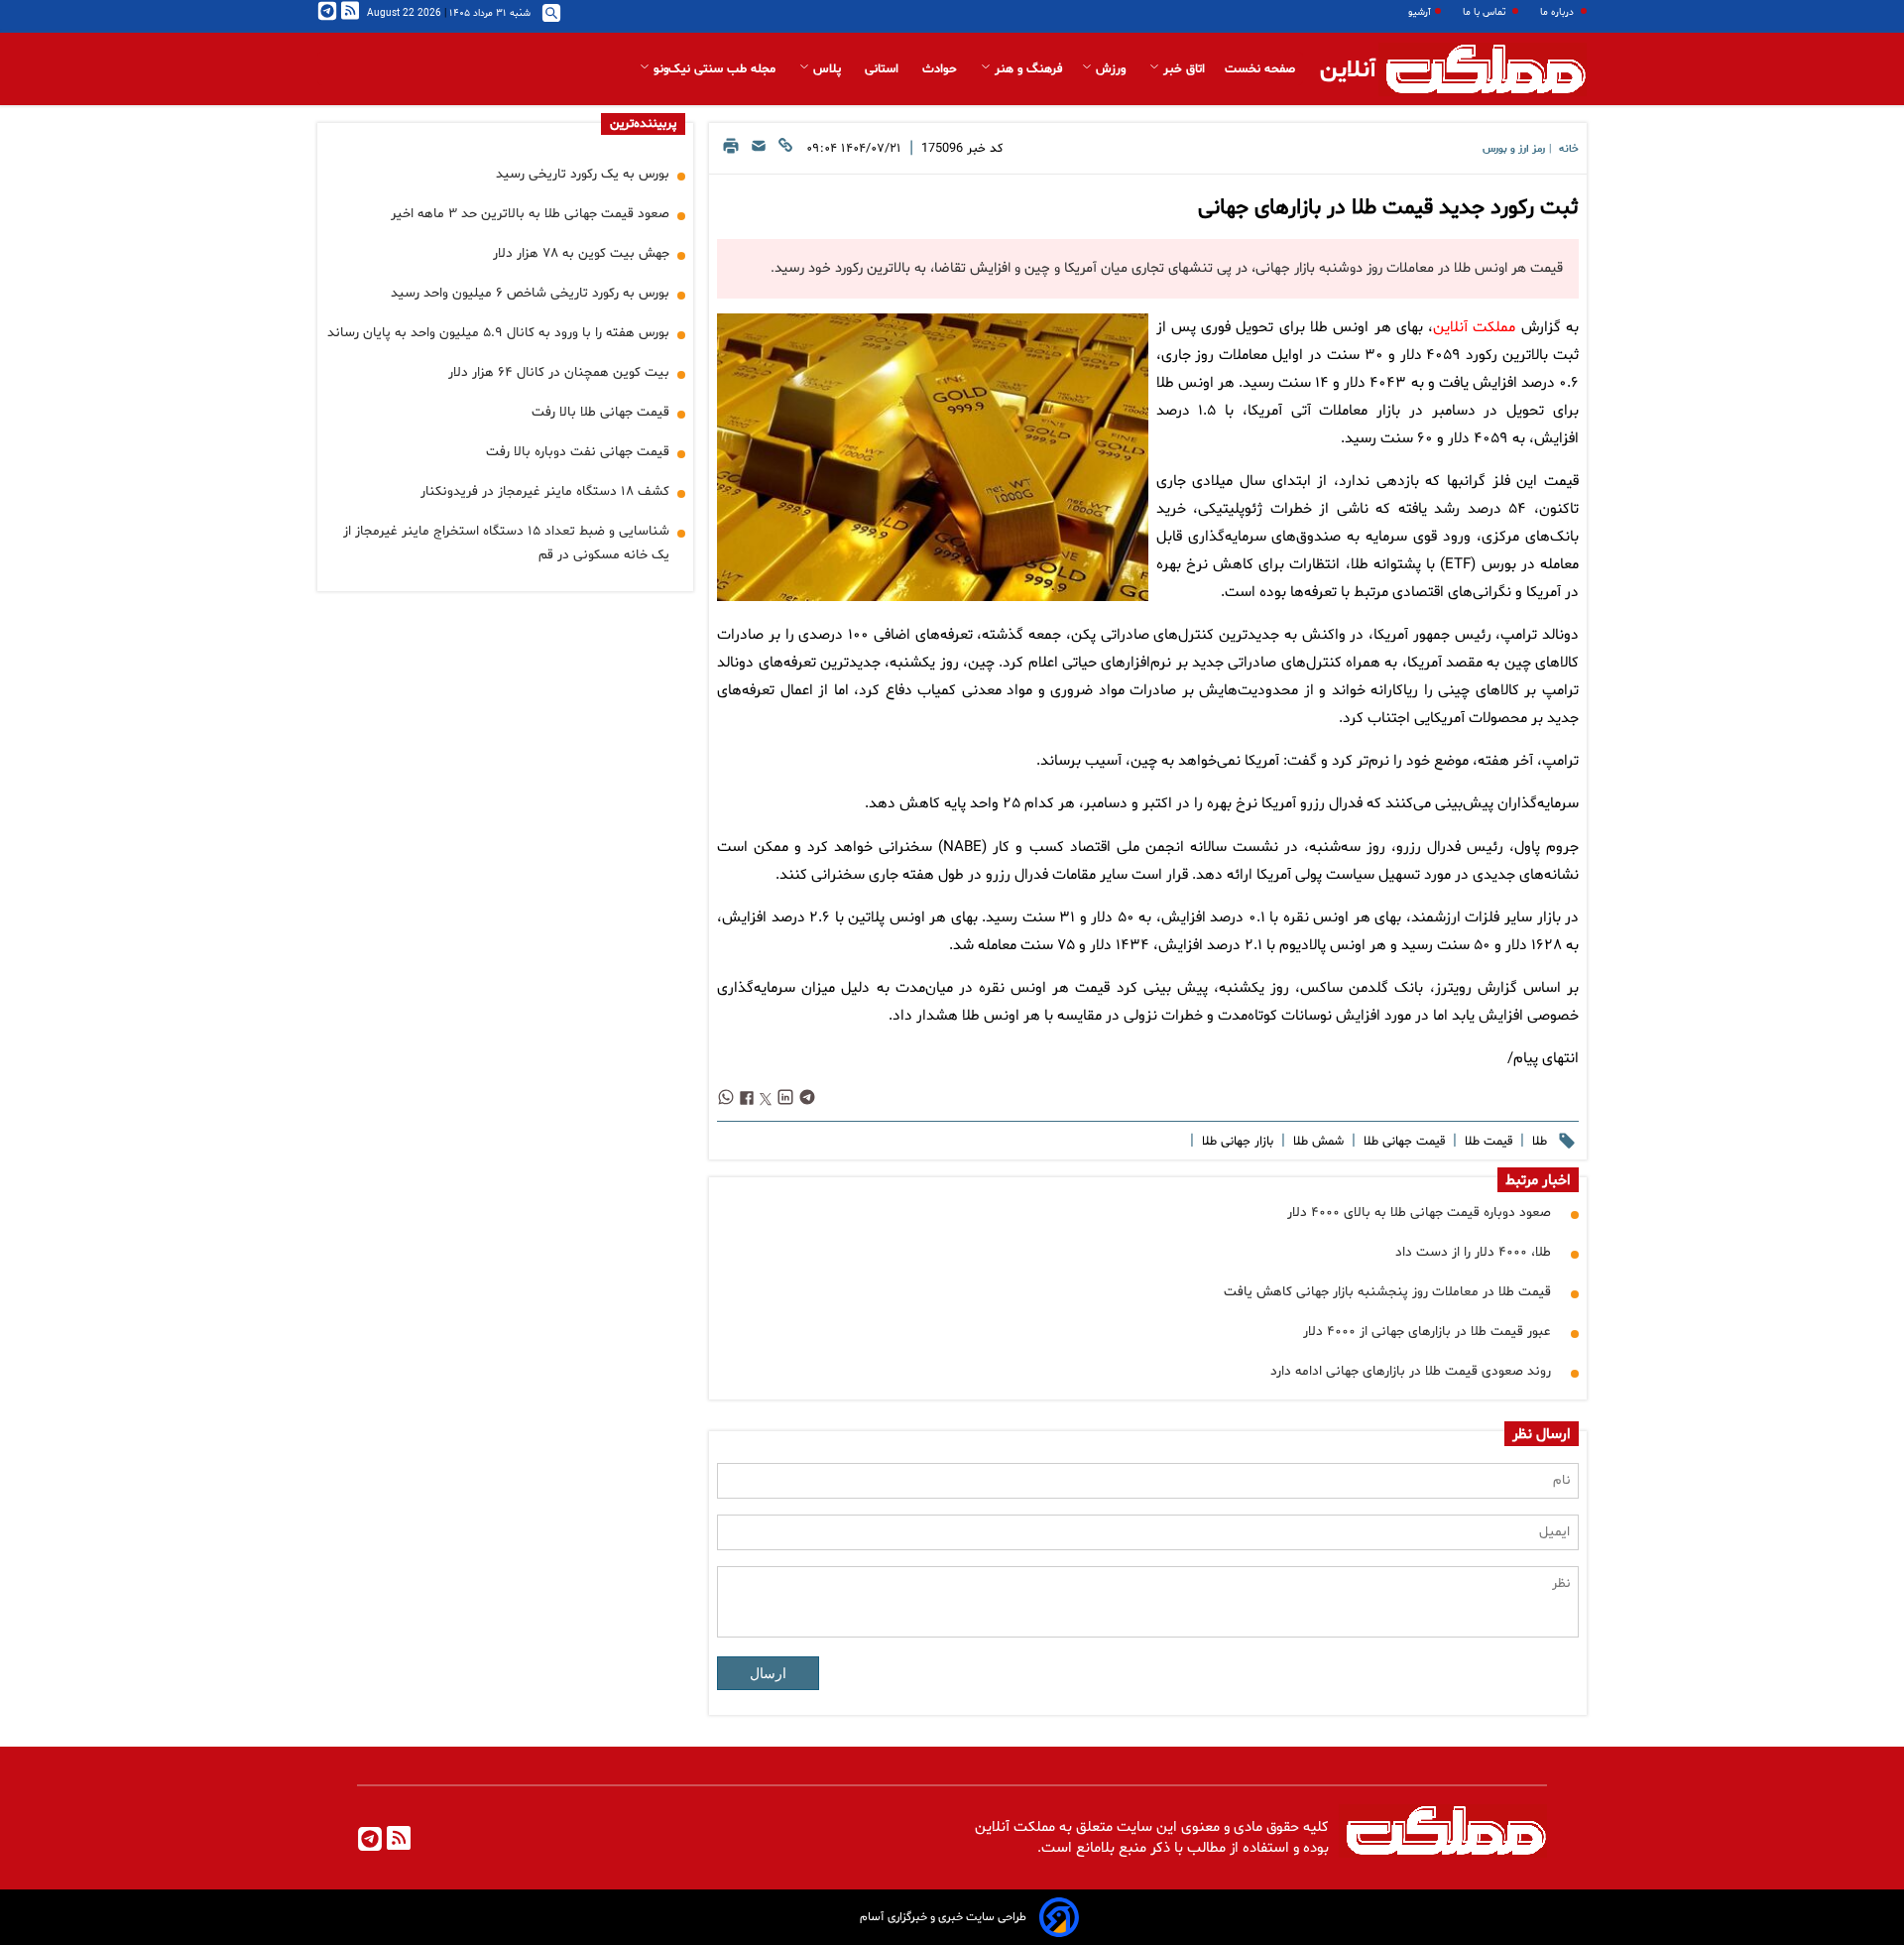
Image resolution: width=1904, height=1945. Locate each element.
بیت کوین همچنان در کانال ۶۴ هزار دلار (559, 372)
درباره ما (1558, 12)
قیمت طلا (1487, 1142)
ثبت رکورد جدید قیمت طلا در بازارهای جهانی (1388, 208)
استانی (884, 69)
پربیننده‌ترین (643, 124)
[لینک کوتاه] (785, 151)
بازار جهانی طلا (1236, 1142)
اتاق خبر (1182, 69)
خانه (1569, 149)
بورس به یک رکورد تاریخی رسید (583, 174)
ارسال (768, 1673)
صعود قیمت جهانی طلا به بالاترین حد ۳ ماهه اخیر (530, 214)
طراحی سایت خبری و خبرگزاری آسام (943, 1917)
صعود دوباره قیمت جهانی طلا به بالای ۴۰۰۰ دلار (1419, 1213)
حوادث (942, 69)
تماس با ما (1486, 12)
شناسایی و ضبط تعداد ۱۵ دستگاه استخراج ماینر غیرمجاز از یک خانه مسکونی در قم (506, 543)
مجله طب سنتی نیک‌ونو (714, 69)
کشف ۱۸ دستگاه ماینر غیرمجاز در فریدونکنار (545, 491)
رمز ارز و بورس (1514, 149)
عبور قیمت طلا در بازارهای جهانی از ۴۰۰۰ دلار (1427, 1332)
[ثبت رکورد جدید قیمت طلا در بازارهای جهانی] (932, 457)
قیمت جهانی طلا (1402, 1142)
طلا (1538, 1142)
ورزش (1111, 69)
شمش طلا (1316, 1142)
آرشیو (1420, 12)
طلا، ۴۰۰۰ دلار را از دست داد (1473, 1252)
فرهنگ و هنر (1026, 69)
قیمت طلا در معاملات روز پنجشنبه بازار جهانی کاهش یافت (1387, 1292)
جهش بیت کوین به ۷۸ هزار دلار (581, 253)
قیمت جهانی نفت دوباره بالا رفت (578, 452)
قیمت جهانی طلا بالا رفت (600, 412)
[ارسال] (759, 151)
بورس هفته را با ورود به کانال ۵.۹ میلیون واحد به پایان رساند (498, 333)
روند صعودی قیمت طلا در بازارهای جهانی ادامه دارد (1411, 1371)
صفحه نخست (1260, 69)
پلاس (827, 69)
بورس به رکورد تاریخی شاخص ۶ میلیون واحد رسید (530, 293)
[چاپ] (731, 151)
